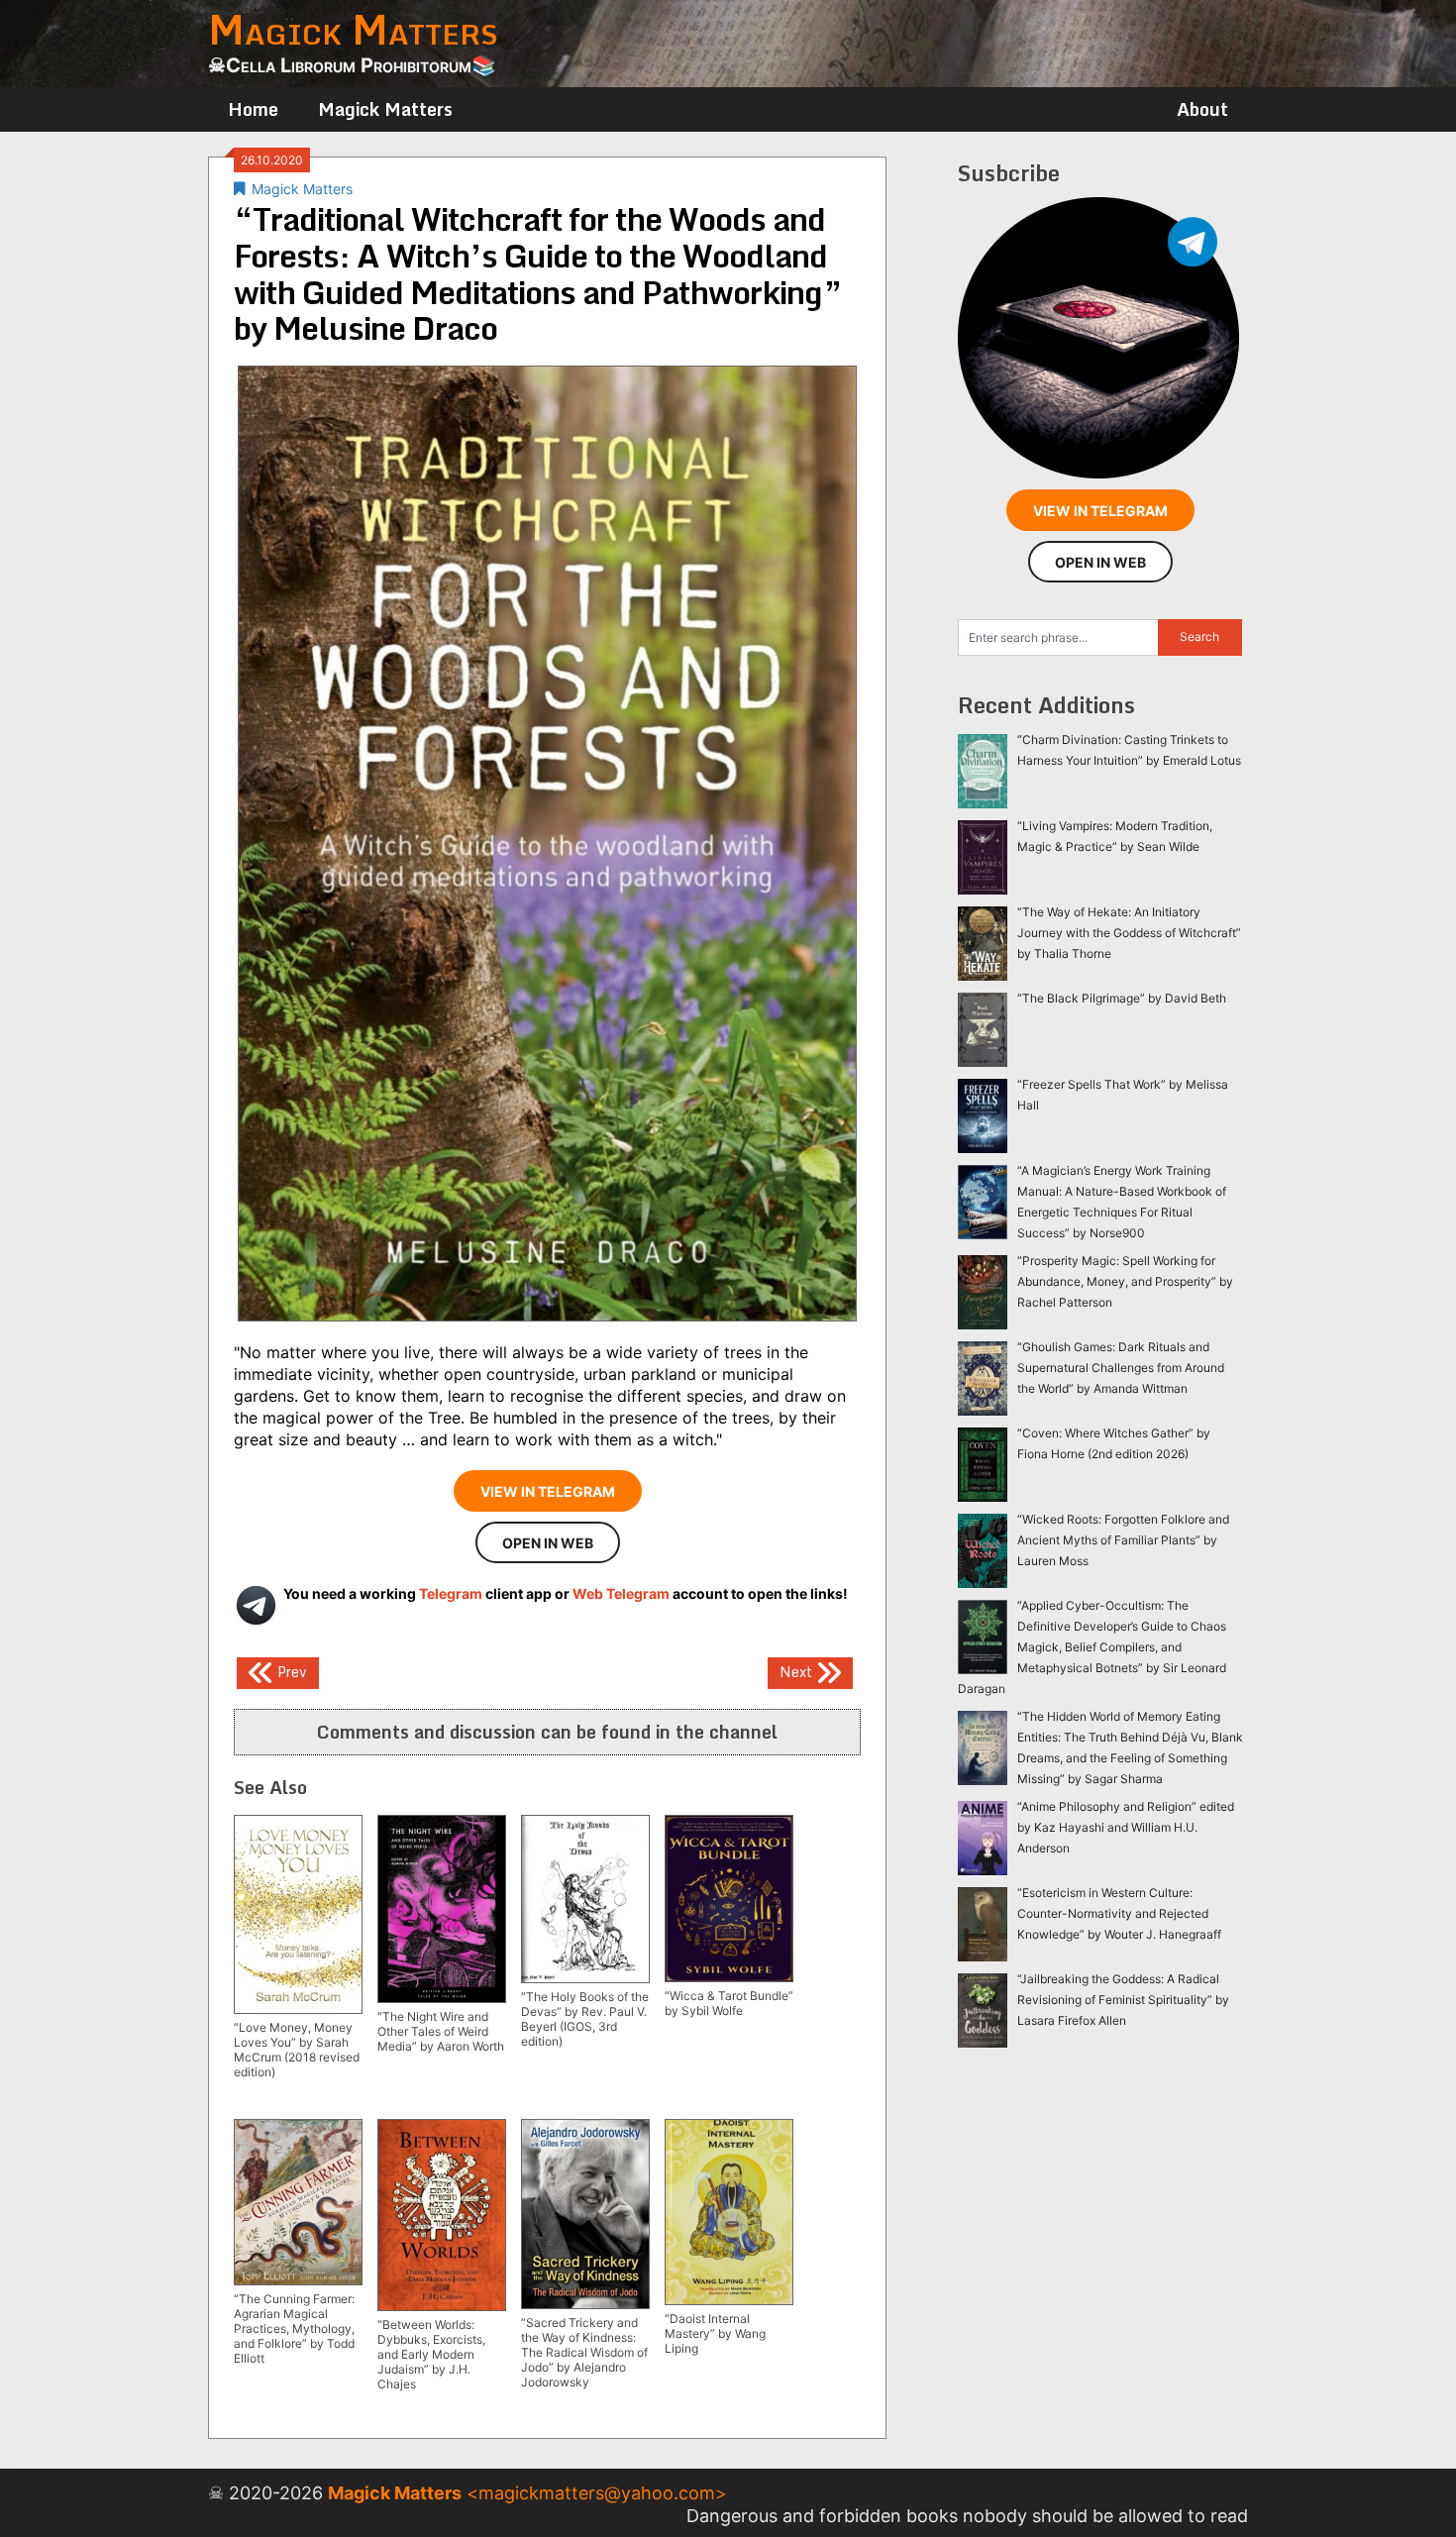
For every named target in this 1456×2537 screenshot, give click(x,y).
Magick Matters (385, 109)
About (1202, 109)
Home (253, 109)
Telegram (451, 1593)
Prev (290, 1672)
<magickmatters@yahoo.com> (597, 2493)
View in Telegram (548, 1491)
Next (798, 1672)
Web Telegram (621, 1593)
